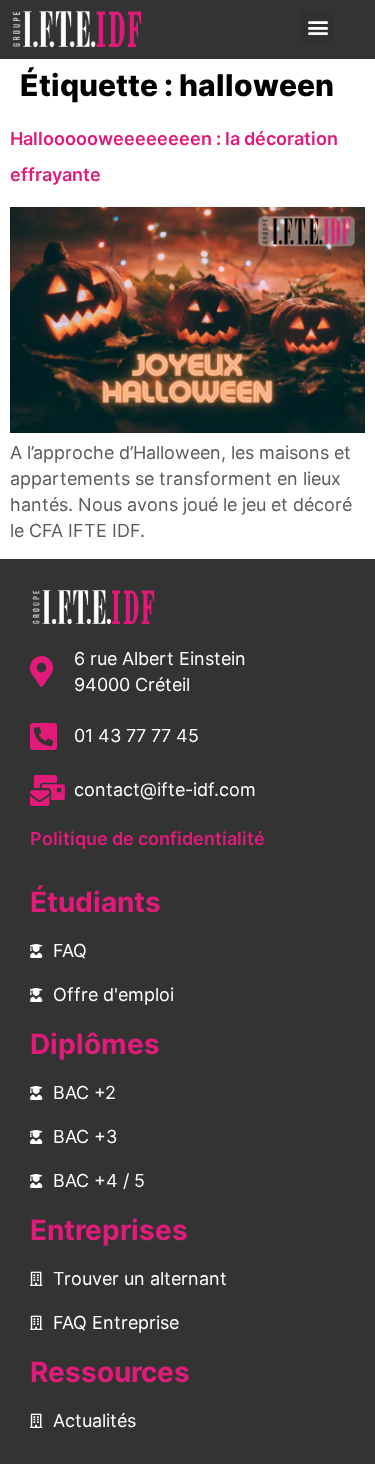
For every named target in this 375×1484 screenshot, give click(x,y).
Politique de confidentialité (147, 838)
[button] (317, 26)
